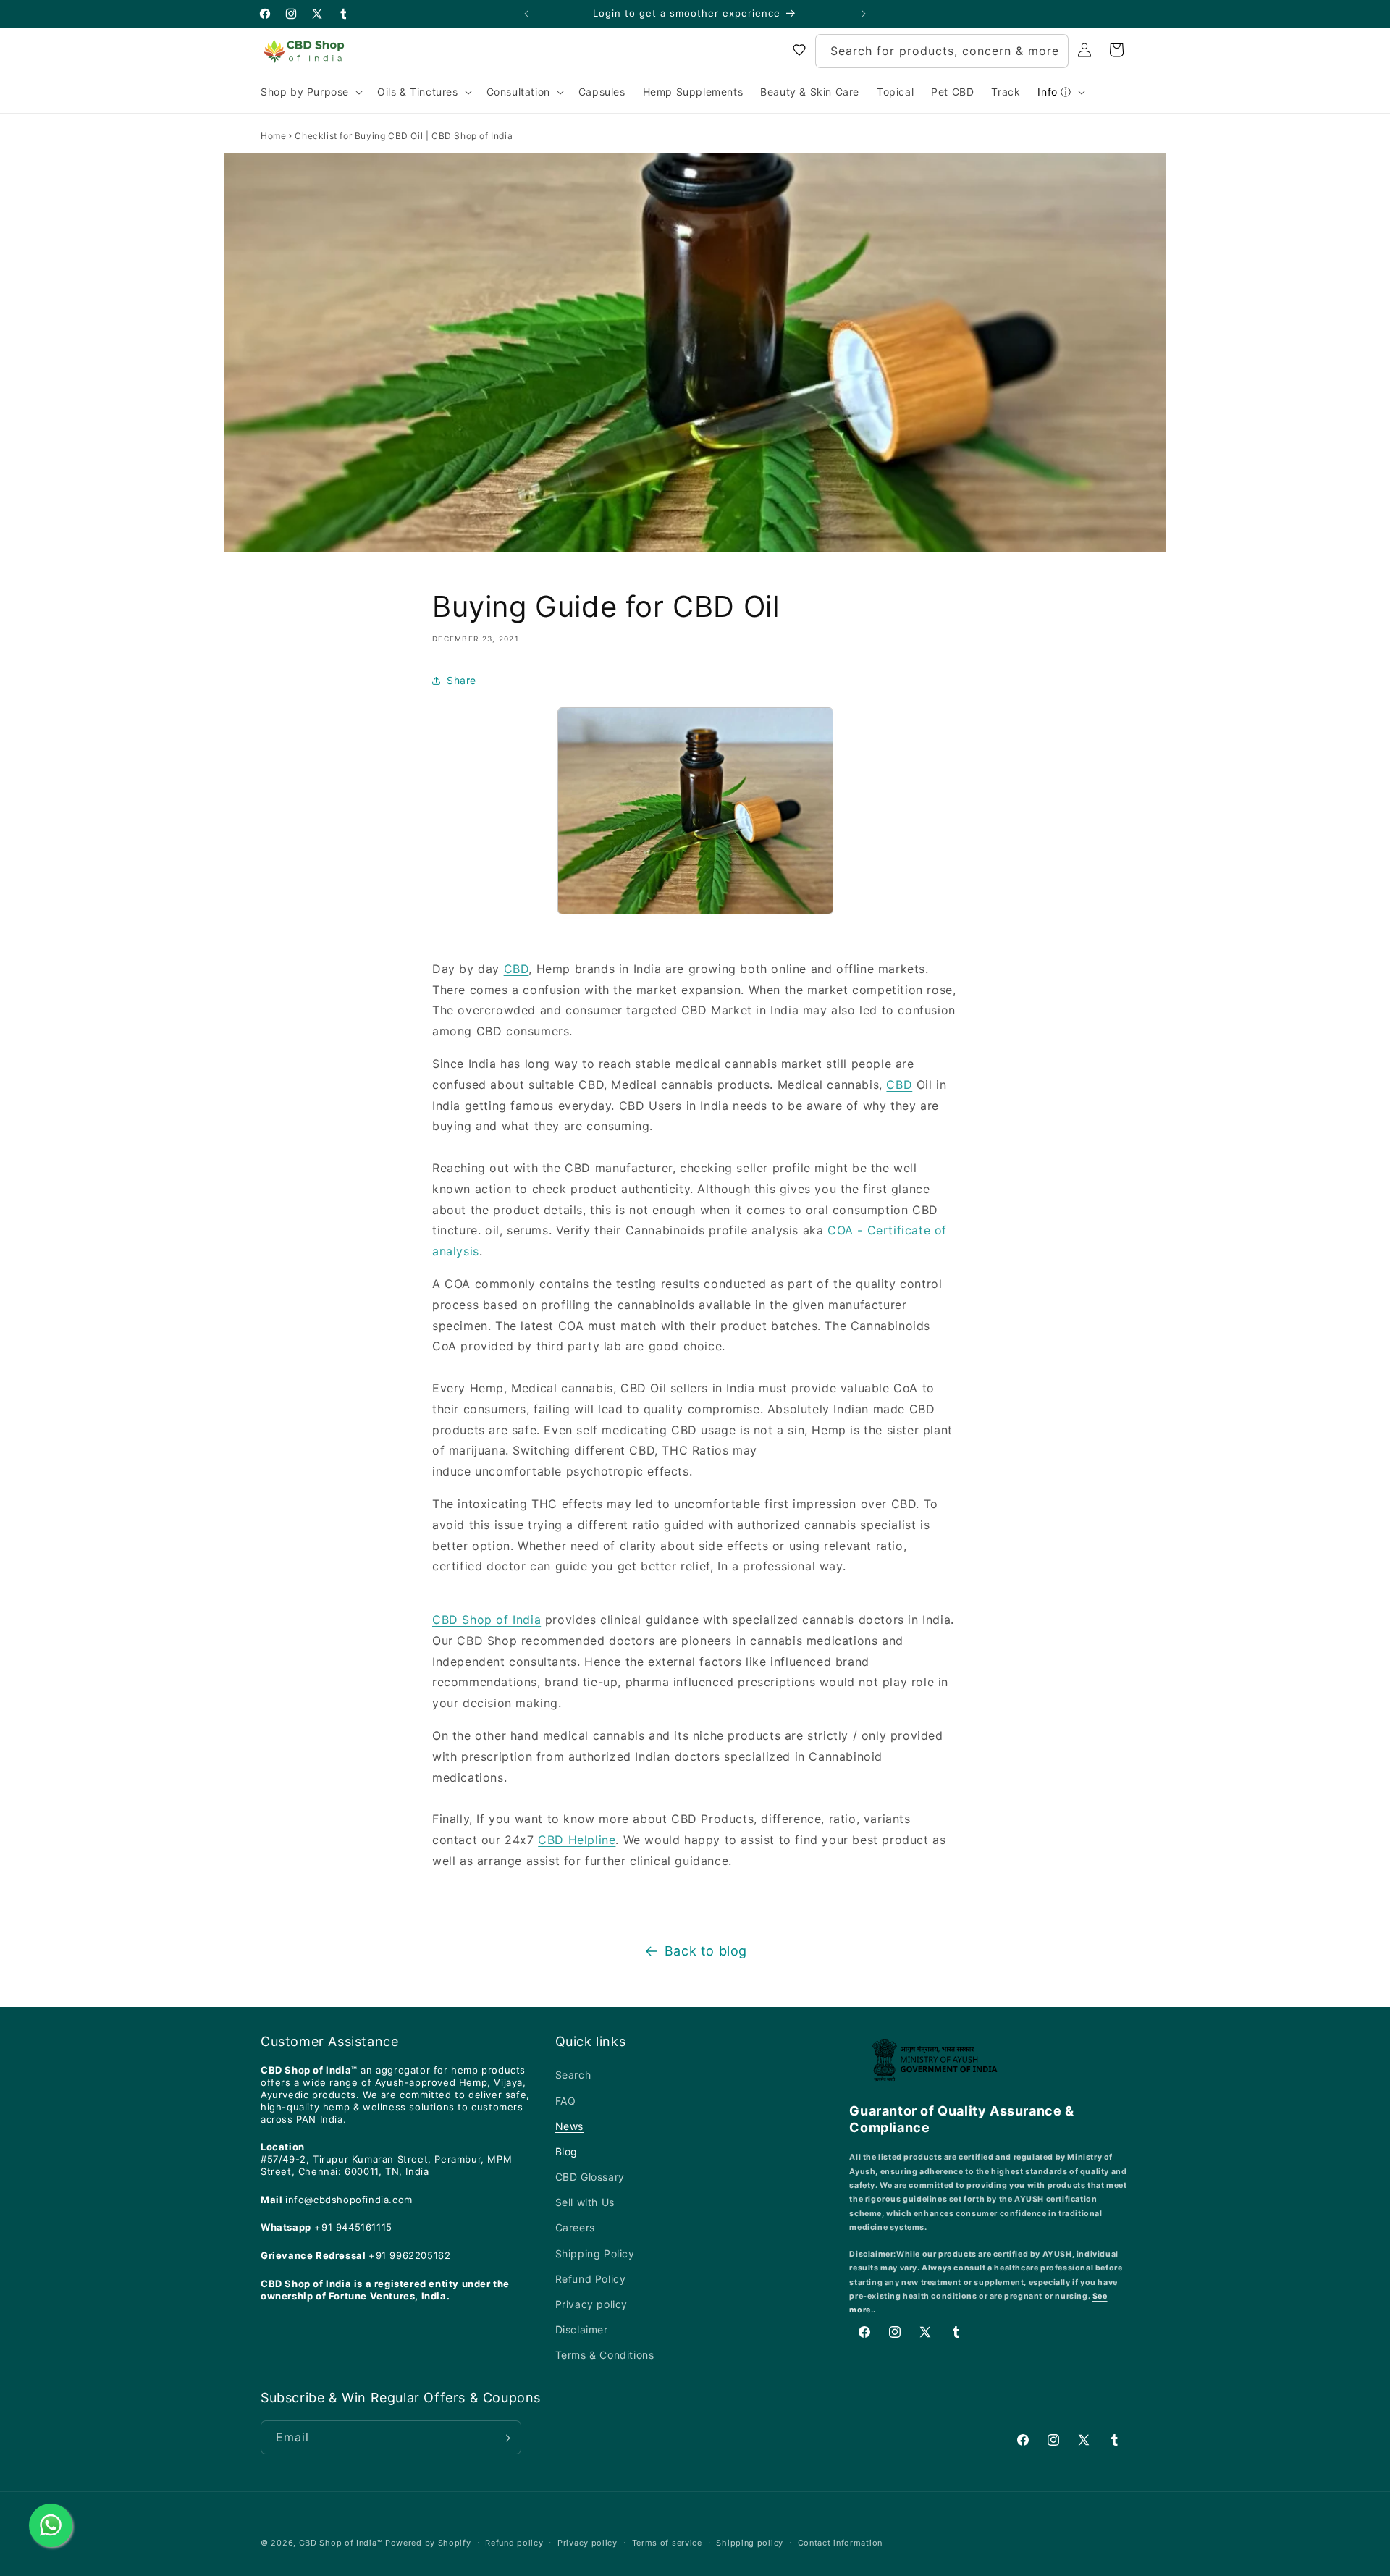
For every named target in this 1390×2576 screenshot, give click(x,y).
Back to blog (706, 1951)
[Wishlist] (799, 50)
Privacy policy (591, 2304)
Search (573, 2075)
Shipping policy (750, 2543)
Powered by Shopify (428, 2543)
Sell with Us (585, 2202)
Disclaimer (582, 2329)
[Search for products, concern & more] (1052, 51)
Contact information (840, 2543)
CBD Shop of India (486, 1620)
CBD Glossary (590, 2177)
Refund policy (514, 2543)
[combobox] (942, 51)
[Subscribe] (505, 2438)
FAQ (566, 2100)
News (569, 2125)
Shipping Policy (595, 2253)
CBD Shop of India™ (341, 2543)
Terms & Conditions (605, 2355)
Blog (566, 2151)
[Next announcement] (864, 14)
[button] (310, 92)
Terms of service (667, 2543)
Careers (575, 2227)
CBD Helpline (577, 1840)
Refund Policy (591, 2279)
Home (273, 136)
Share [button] (462, 680)
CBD (517, 969)
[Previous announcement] (526, 14)
